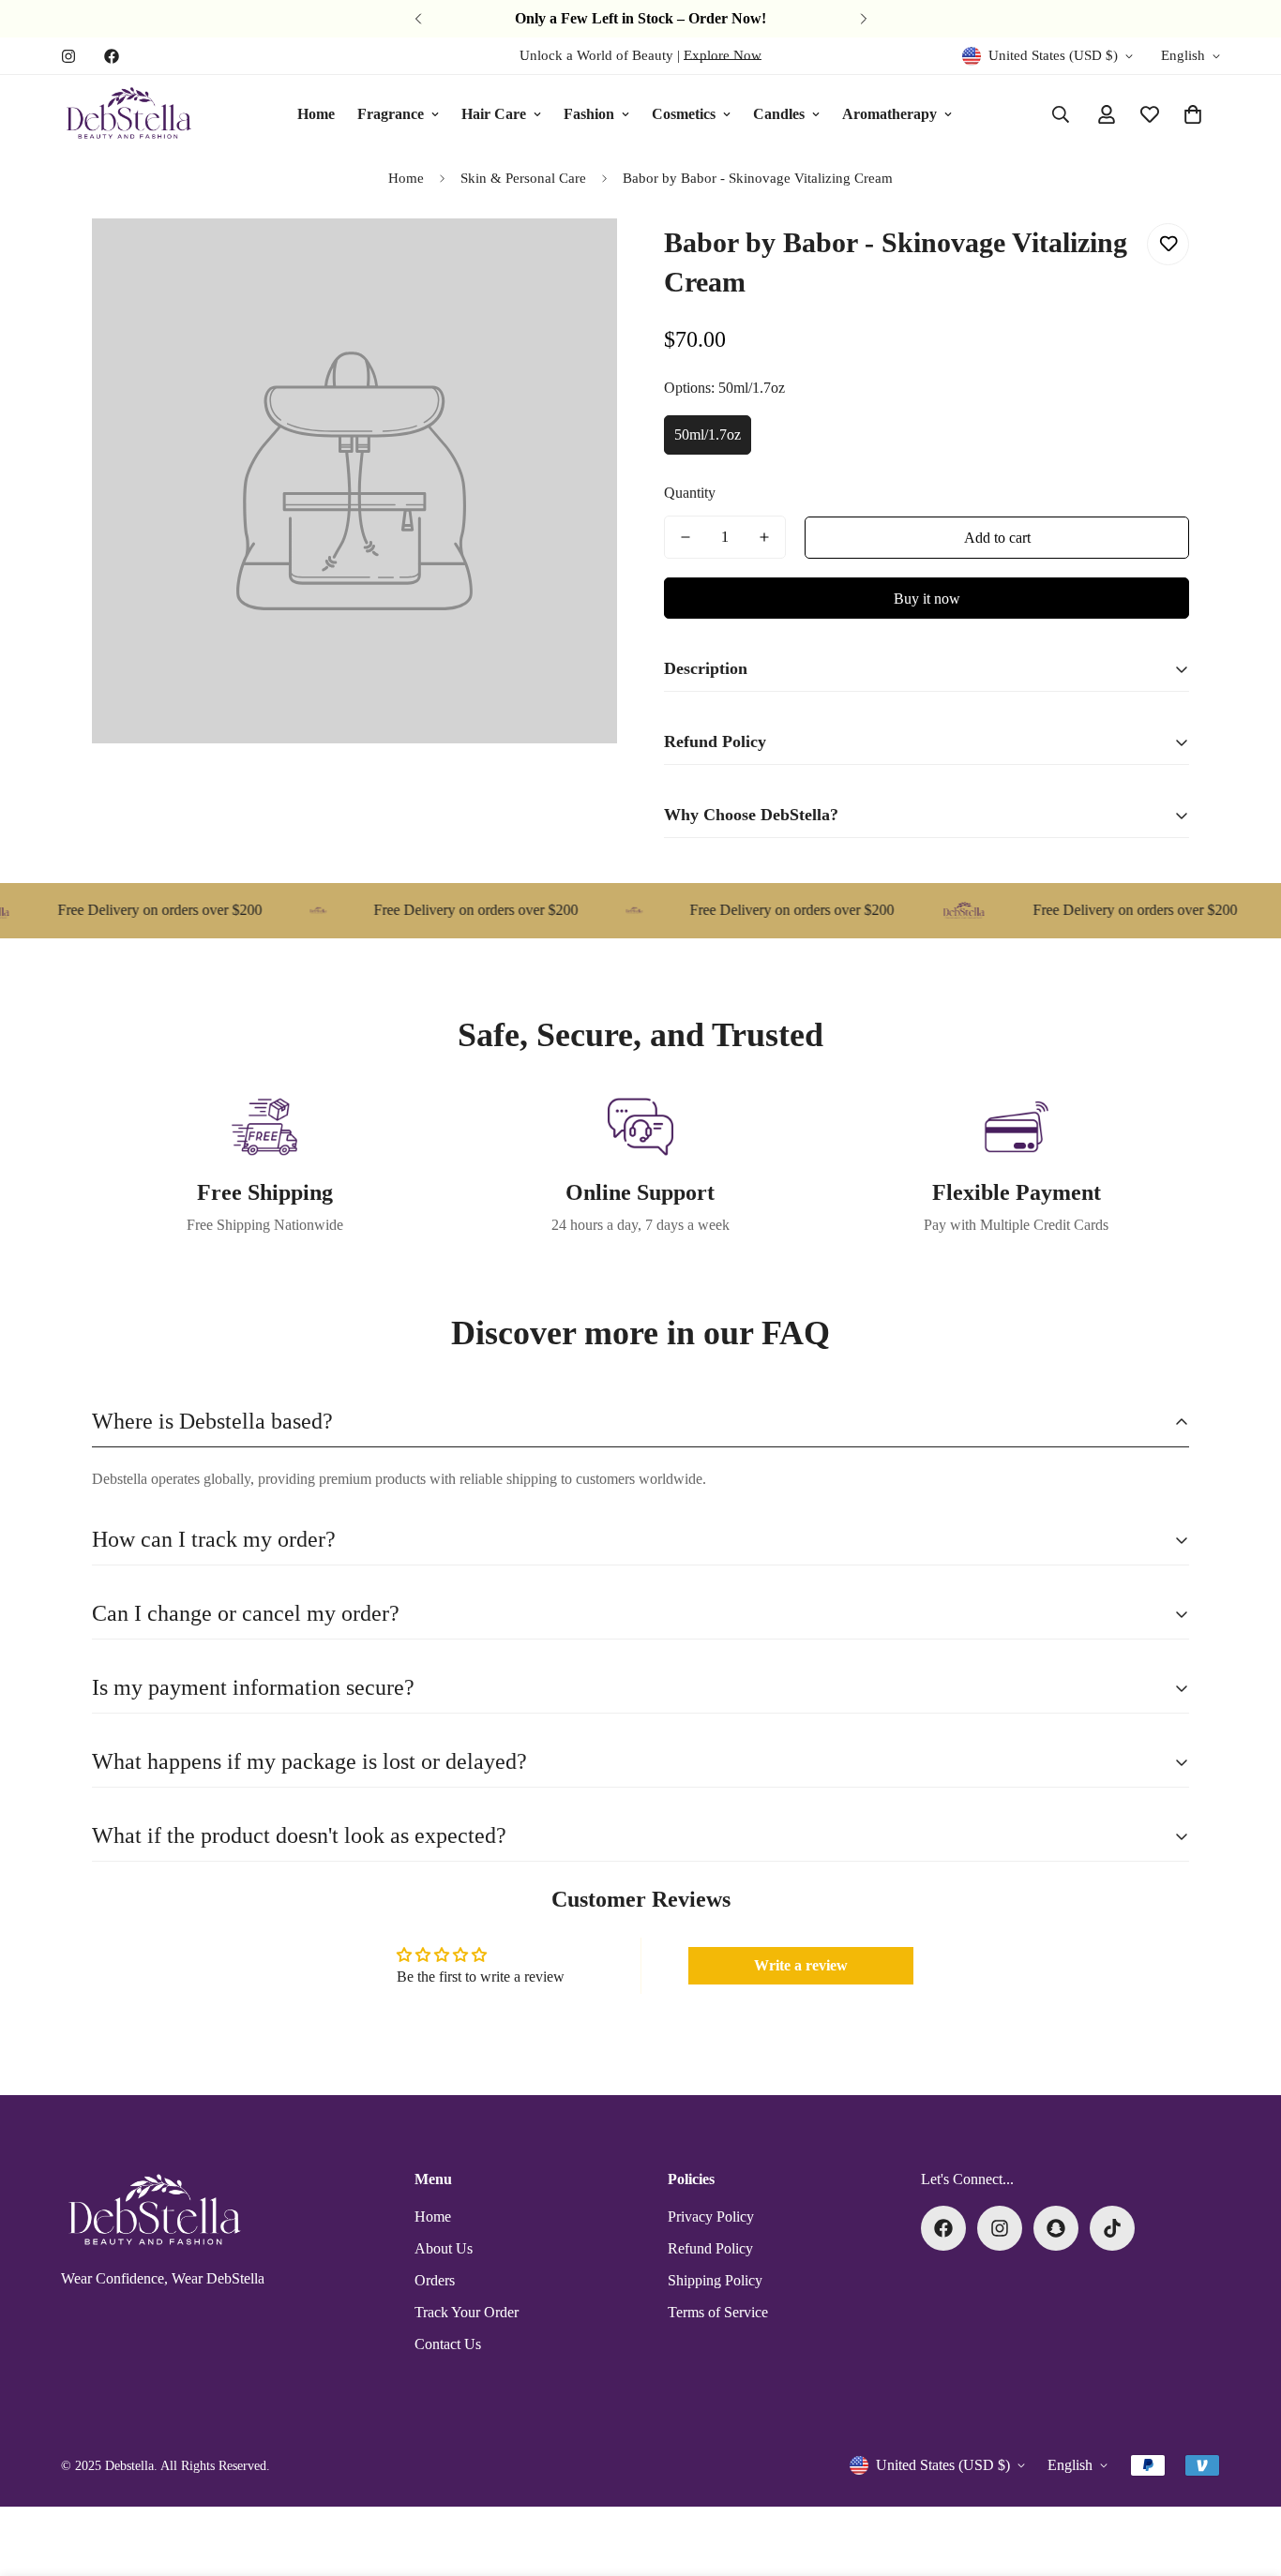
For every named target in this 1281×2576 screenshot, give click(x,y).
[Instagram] (68, 56)
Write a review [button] (801, 1965)
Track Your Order (467, 2312)
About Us (444, 2248)
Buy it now (927, 599)
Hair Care (494, 114)
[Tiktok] (1112, 2228)
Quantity (690, 493)
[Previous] (418, 19)
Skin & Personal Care (523, 178)
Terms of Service (718, 2312)
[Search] (1061, 114)
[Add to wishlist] (1168, 244)
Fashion (589, 114)
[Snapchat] (1056, 2228)
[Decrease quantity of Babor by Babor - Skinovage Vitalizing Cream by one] (686, 537)
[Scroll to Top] (1244, 2474)
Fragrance (391, 114)
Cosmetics (684, 114)
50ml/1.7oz (708, 434)
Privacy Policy (711, 2217)
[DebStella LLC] (129, 114)
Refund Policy (710, 2248)
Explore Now (723, 55)
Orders (435, 2280)
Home (316, 114)
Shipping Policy (715, 2280)
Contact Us (448, 2344)
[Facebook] (112, 56)
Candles (779, 114)
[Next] (863, 19)
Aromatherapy (889, 114)
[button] (1193, 114)
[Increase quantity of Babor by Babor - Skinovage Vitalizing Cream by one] (764, 537)
